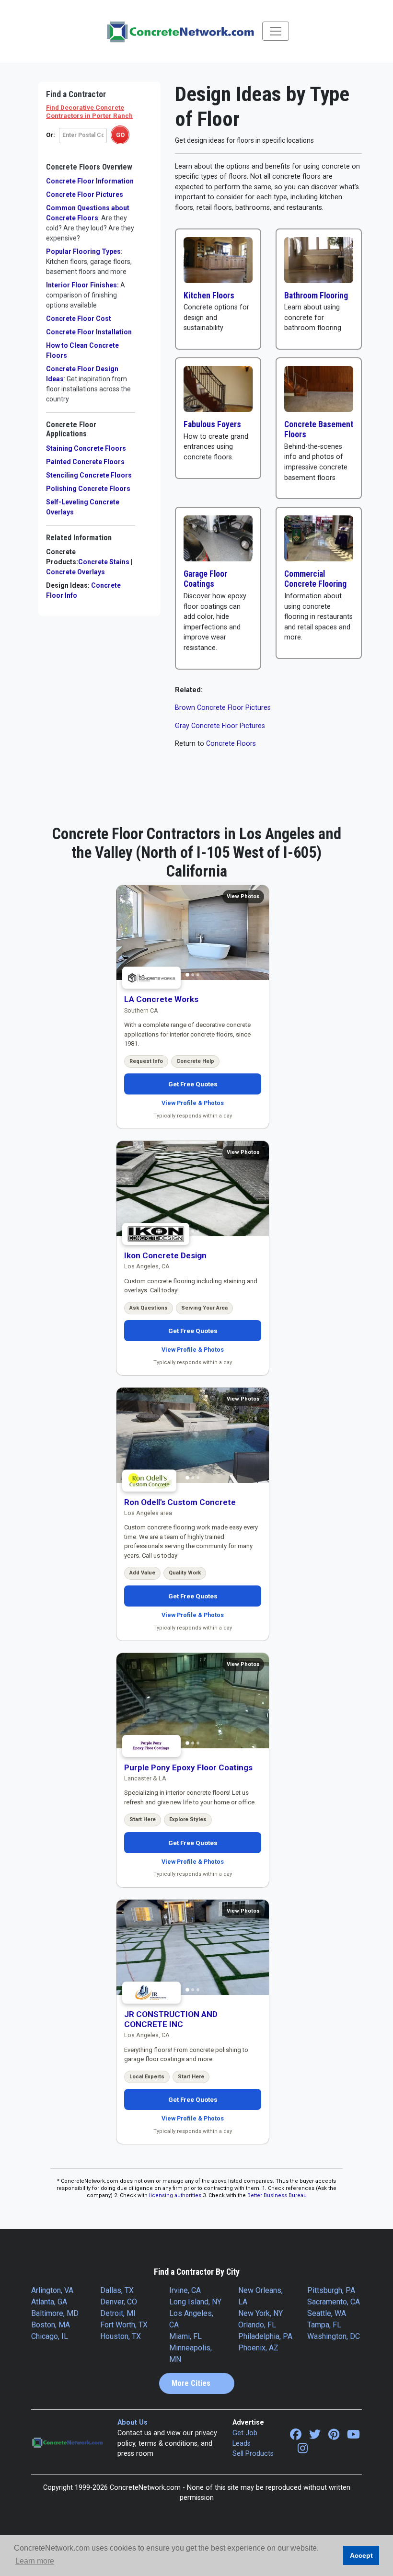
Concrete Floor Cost (79, 319)
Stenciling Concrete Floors (89, 475)
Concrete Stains (104, 562)
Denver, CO (119, 2302)
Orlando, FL (257, 2325)
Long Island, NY (195, 2302)
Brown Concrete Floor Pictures (223, 708)
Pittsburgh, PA (331, 2290)
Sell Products (253, 2454)
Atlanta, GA (49, 2302)
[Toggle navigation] (276, 31)
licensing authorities (175, 2195)
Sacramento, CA (334, 2302)
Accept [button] (361, 2555)
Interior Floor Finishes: (86, 295)
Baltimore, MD (55, 2313)
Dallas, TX (117, 2290)
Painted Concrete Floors (85, 462)
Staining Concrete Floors (86, 448)
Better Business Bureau (277, 2195)
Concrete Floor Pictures (85, 194)
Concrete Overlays (75, 572)
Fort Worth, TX (124, 2325)
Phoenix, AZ (258, 2348)
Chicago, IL (50, 2336)
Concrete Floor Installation (89, 332)
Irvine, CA (185, 2290)
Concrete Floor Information (90, 181)
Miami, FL (185, 2336)
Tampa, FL (324, 2325)
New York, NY (260, 2313)
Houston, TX (121, 2336)
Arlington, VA (52, 2290)
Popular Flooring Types (89, 262)
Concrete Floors (231, 744)
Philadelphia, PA (265, 2336)
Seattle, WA (327, 2313)
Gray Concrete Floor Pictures (220, 726)
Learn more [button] (35, 2561)
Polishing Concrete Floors (88, 489)
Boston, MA (51, 2325)
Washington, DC (334, 2336)
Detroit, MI (118, 2313)
